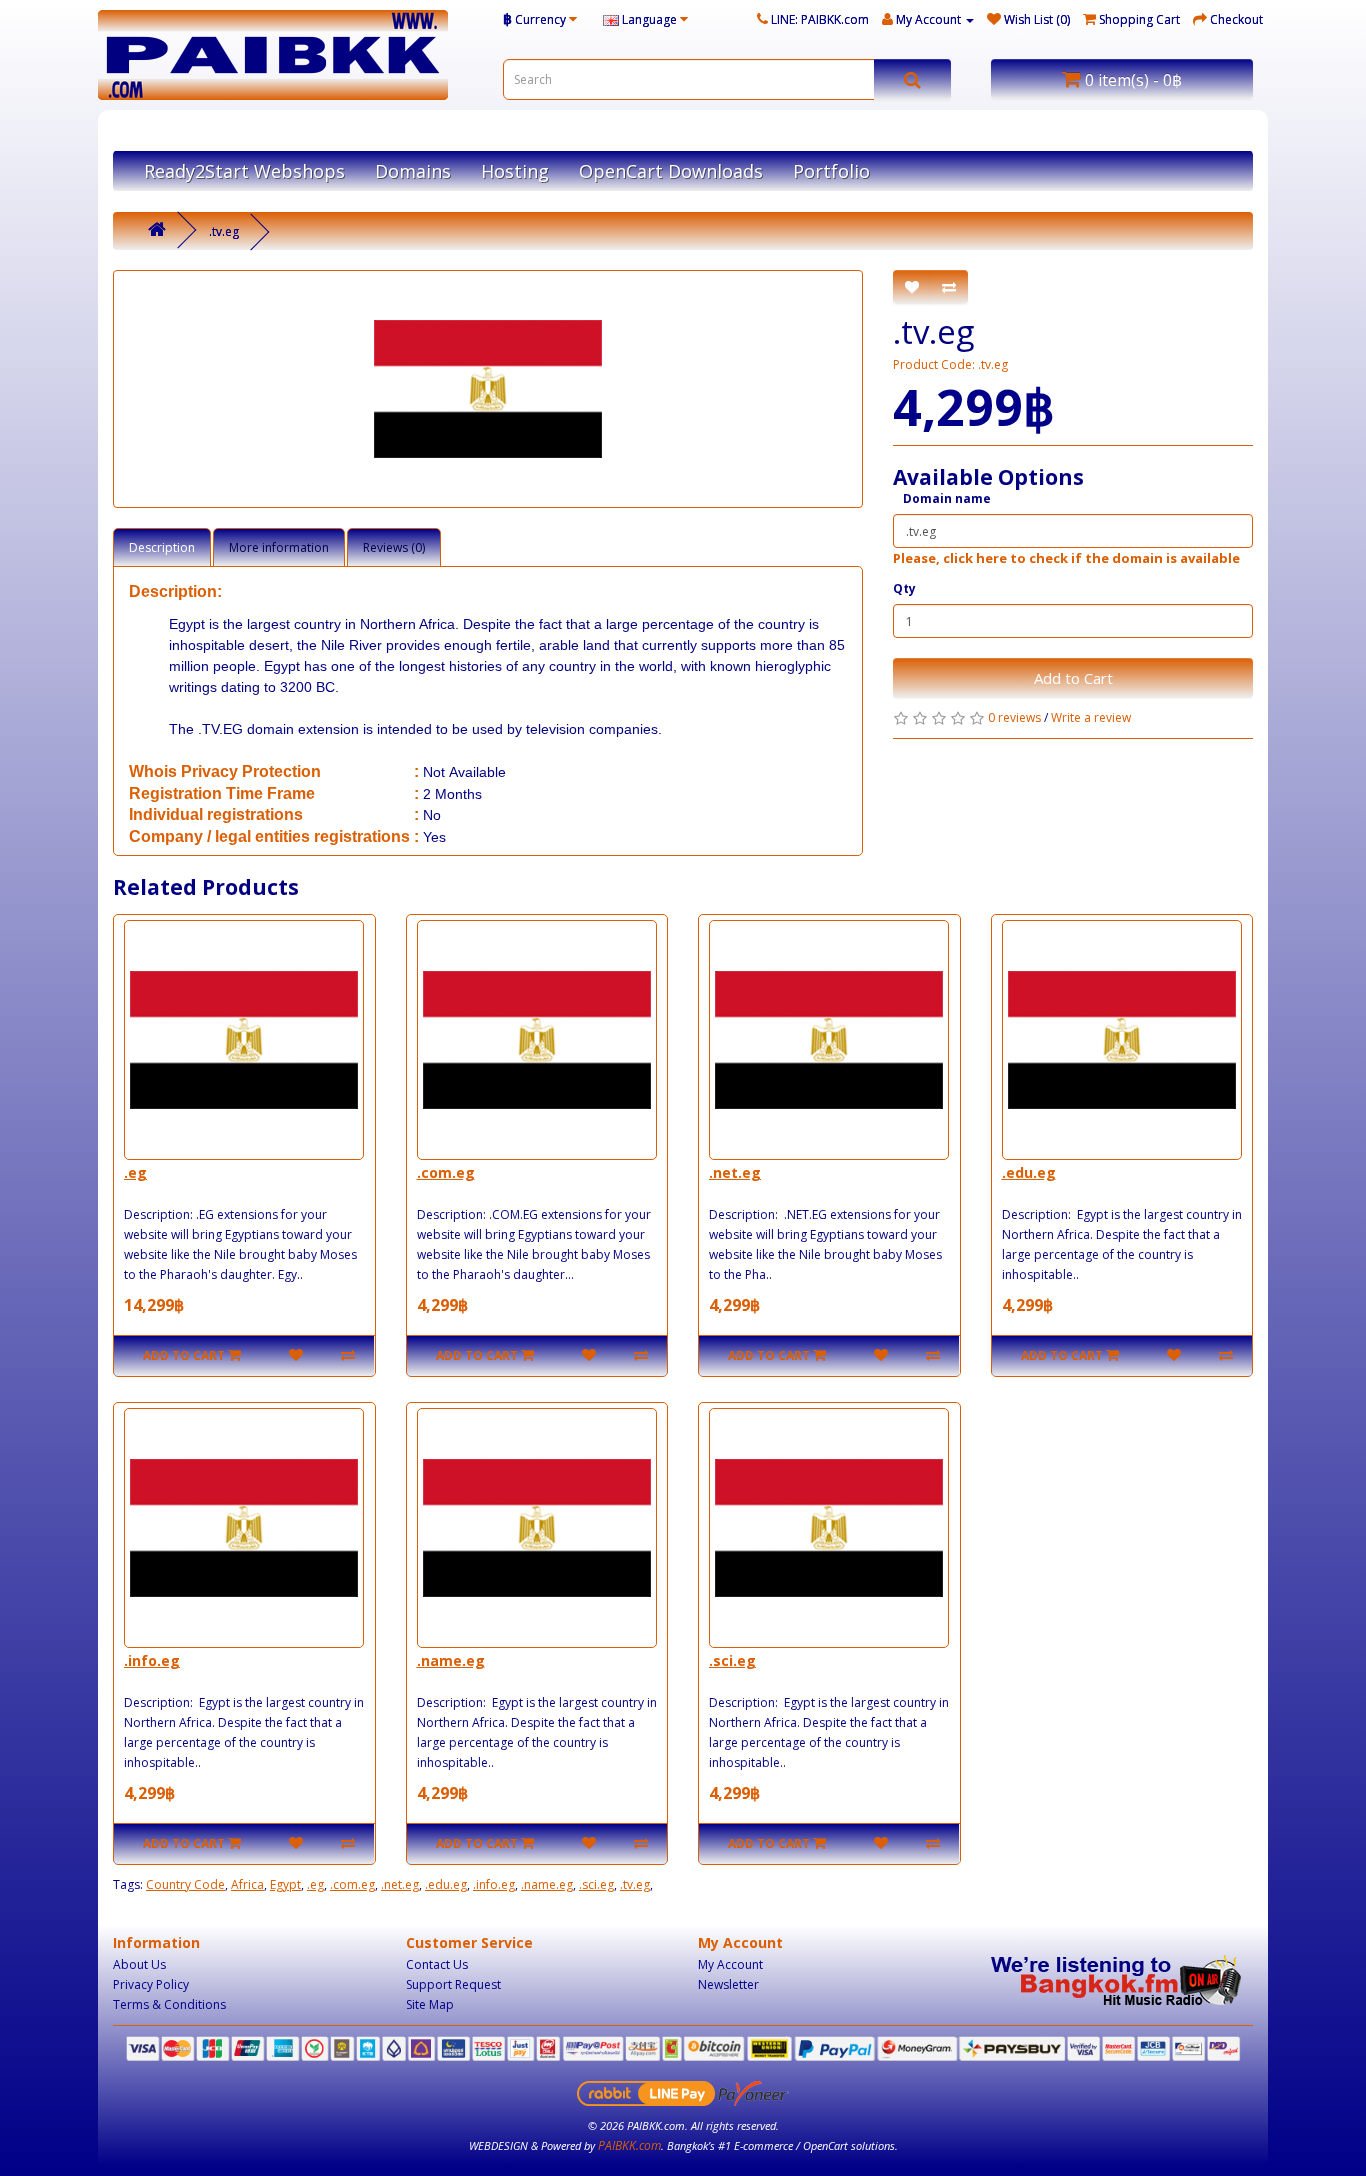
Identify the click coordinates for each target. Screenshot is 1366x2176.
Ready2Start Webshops (244, 171)
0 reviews (1014, 717)
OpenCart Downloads (671, 171)
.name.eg (451, 1660)
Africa (247, 1884)
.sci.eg (732, 1660)
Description (162, 547)
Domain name (947, 498)
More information (279, 547)
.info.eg (152, 1660)
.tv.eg (224, 231)
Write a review (1091, 717)
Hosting (515, 171)
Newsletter (728, 1984)
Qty (904, 588)
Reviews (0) (394, 547)
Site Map (430, 2004)
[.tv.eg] (488, 389)
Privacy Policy (151, 1984)
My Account (730, 1964)
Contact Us (437, 1964)
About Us (139, 1964)
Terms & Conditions (169, 2004)
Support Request (453, 1984)
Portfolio (831, 171)
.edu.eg (1029, 1172)
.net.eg (735, 1172)
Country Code (185, 1884)
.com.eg (446, 1172)
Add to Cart (1073, 678)
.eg (135, 1172)
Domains (413, 171)
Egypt (285, 1884)
